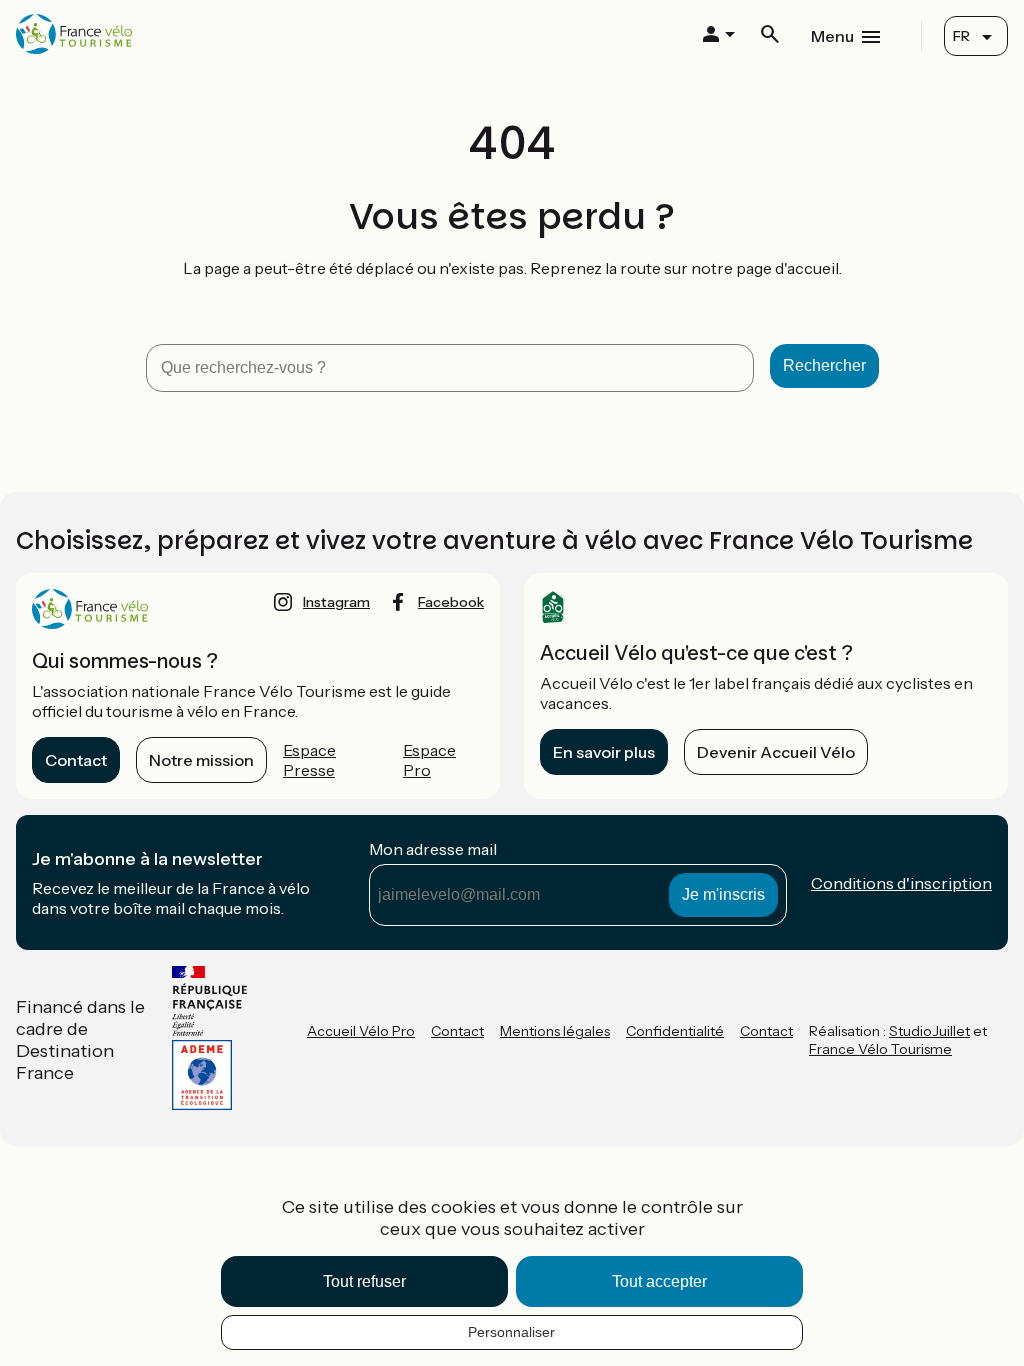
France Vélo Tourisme (880, 1049)
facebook (451, 602)
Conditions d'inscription (901, 883)
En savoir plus (604, 752)
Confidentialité (675, 1031)
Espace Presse (309, 760)
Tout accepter (659, 1281)
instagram (336, 602)
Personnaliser (511, 1332)
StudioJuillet (929, 1031)
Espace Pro (429, 760)
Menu (832, 36)
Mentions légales (555, 1031)
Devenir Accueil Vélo (776, 752)
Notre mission (201, 760)
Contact (76, 760)
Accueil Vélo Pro (361, 1031)
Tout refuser (364, 1281)
